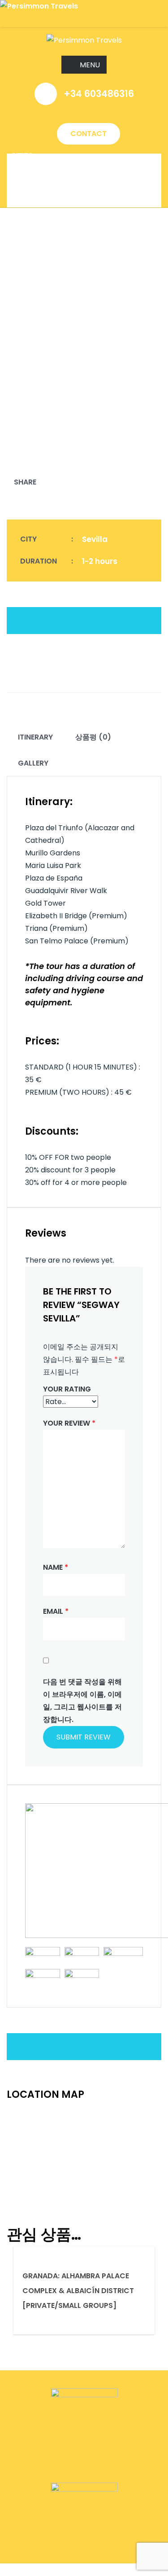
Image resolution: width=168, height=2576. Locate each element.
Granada (29, 178)
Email (56, 1611)
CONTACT (88, 134)
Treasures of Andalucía (58, 201)
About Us (29, 160)
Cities (22, 156)
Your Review (69, 1423)
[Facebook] (30, 482)
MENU (90, 65)
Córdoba (29, 187)
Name (56, 1567)
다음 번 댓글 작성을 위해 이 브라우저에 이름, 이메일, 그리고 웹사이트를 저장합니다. (82, 1701)
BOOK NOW (20, 2569)
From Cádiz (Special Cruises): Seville (82, 174)
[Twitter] (46, 482)
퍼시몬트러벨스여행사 (45, 165)
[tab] (35, 737)
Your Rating (67, 1389)
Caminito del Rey (43, 205)
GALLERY (33, 763)
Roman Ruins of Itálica (55, 196)
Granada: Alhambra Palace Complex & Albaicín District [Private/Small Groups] (78, 2291)
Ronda (24, 183)
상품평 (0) (93, 737)
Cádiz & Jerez (37, 192)
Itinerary (35, 737)
